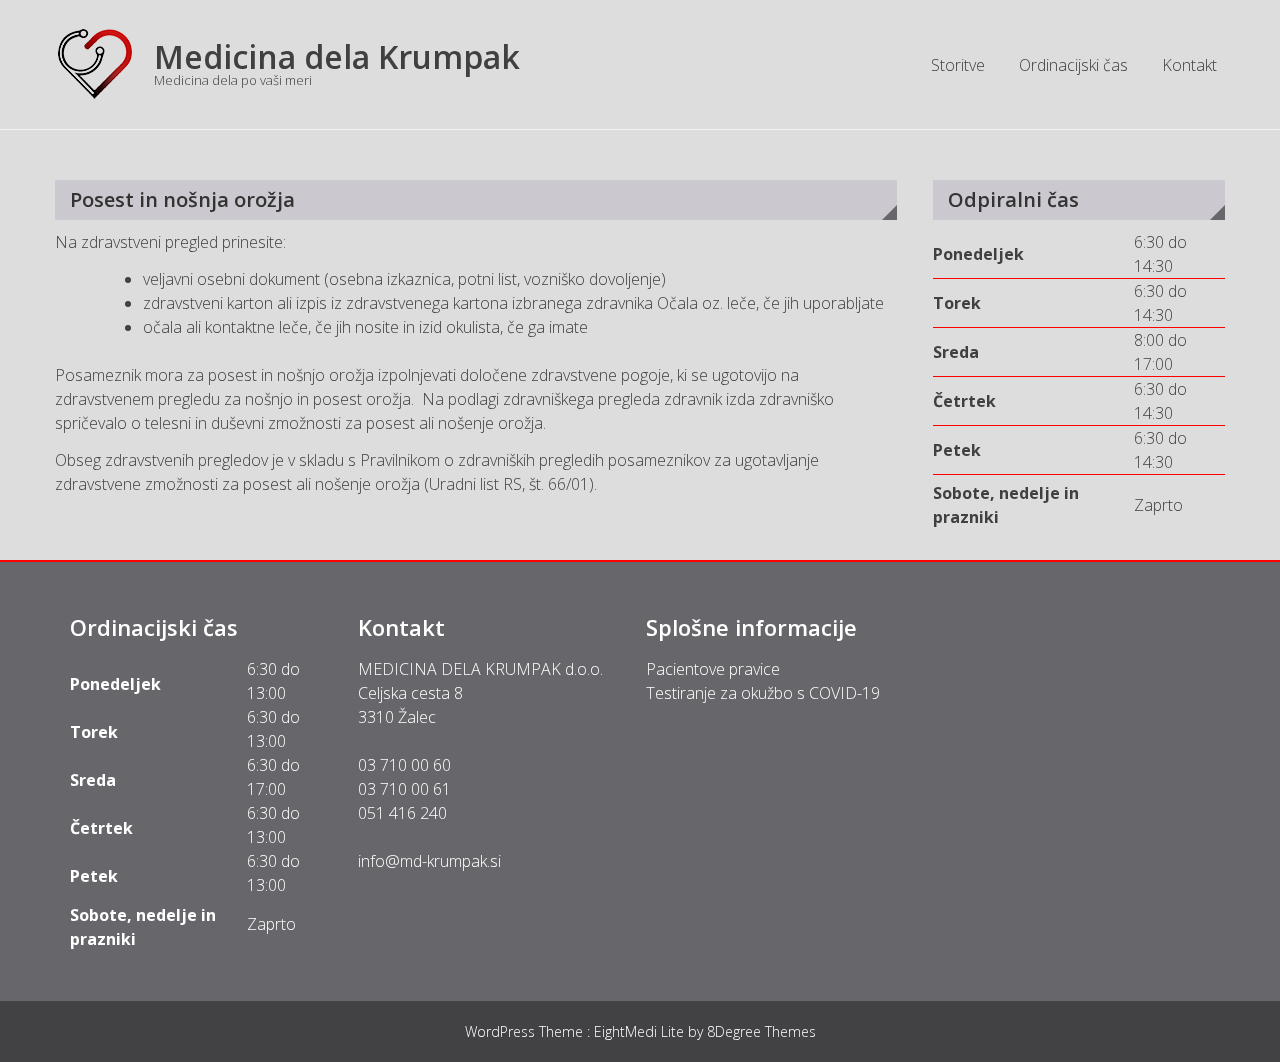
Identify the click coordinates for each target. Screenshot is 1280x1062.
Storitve (958, 65)
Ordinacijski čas (1073, 65)
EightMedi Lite (641, 1031)
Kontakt (1189, 65)
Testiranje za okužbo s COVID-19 (763, 693)
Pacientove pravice (713, 669)
